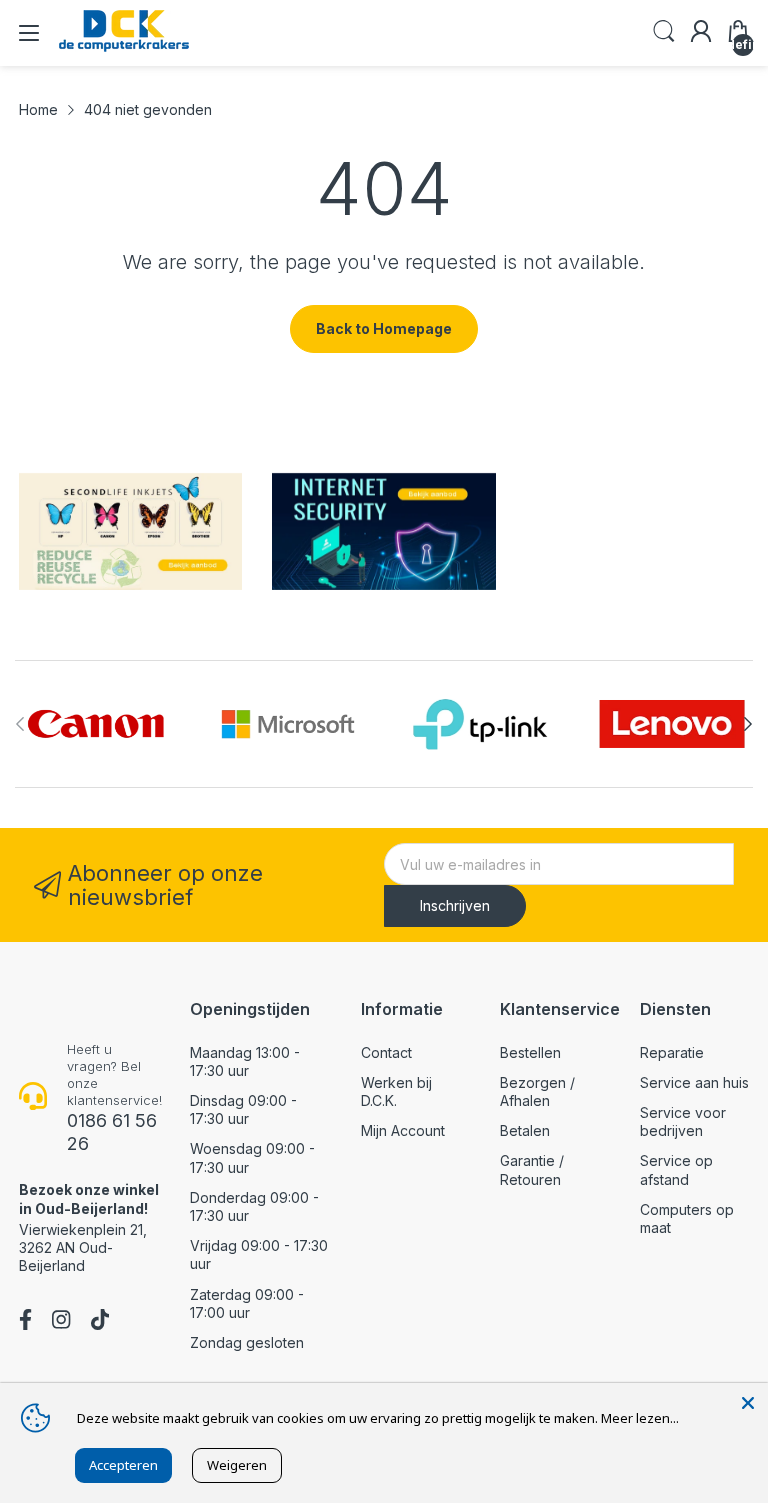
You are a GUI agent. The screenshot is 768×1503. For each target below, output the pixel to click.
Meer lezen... (640, 1418)
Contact (386, 1052)
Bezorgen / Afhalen (537, 1091)
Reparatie (672, 1052)
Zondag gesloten (247, 1342)
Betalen (525, 1130)
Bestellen (530, 1052)
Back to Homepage (384, 328)
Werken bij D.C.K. (396, 1091)
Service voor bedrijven (683, 1121)
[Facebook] (25, 1321)
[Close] (748, 1403)
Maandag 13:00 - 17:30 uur (245, 1061)
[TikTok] (100, 1321)
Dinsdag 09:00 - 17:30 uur (243, 1109)
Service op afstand (676, 1169)
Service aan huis (694, 1082)
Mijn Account (403, 1130)
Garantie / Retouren (532, 1169)
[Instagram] (61, 1321)
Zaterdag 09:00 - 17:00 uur (247, 1303)
